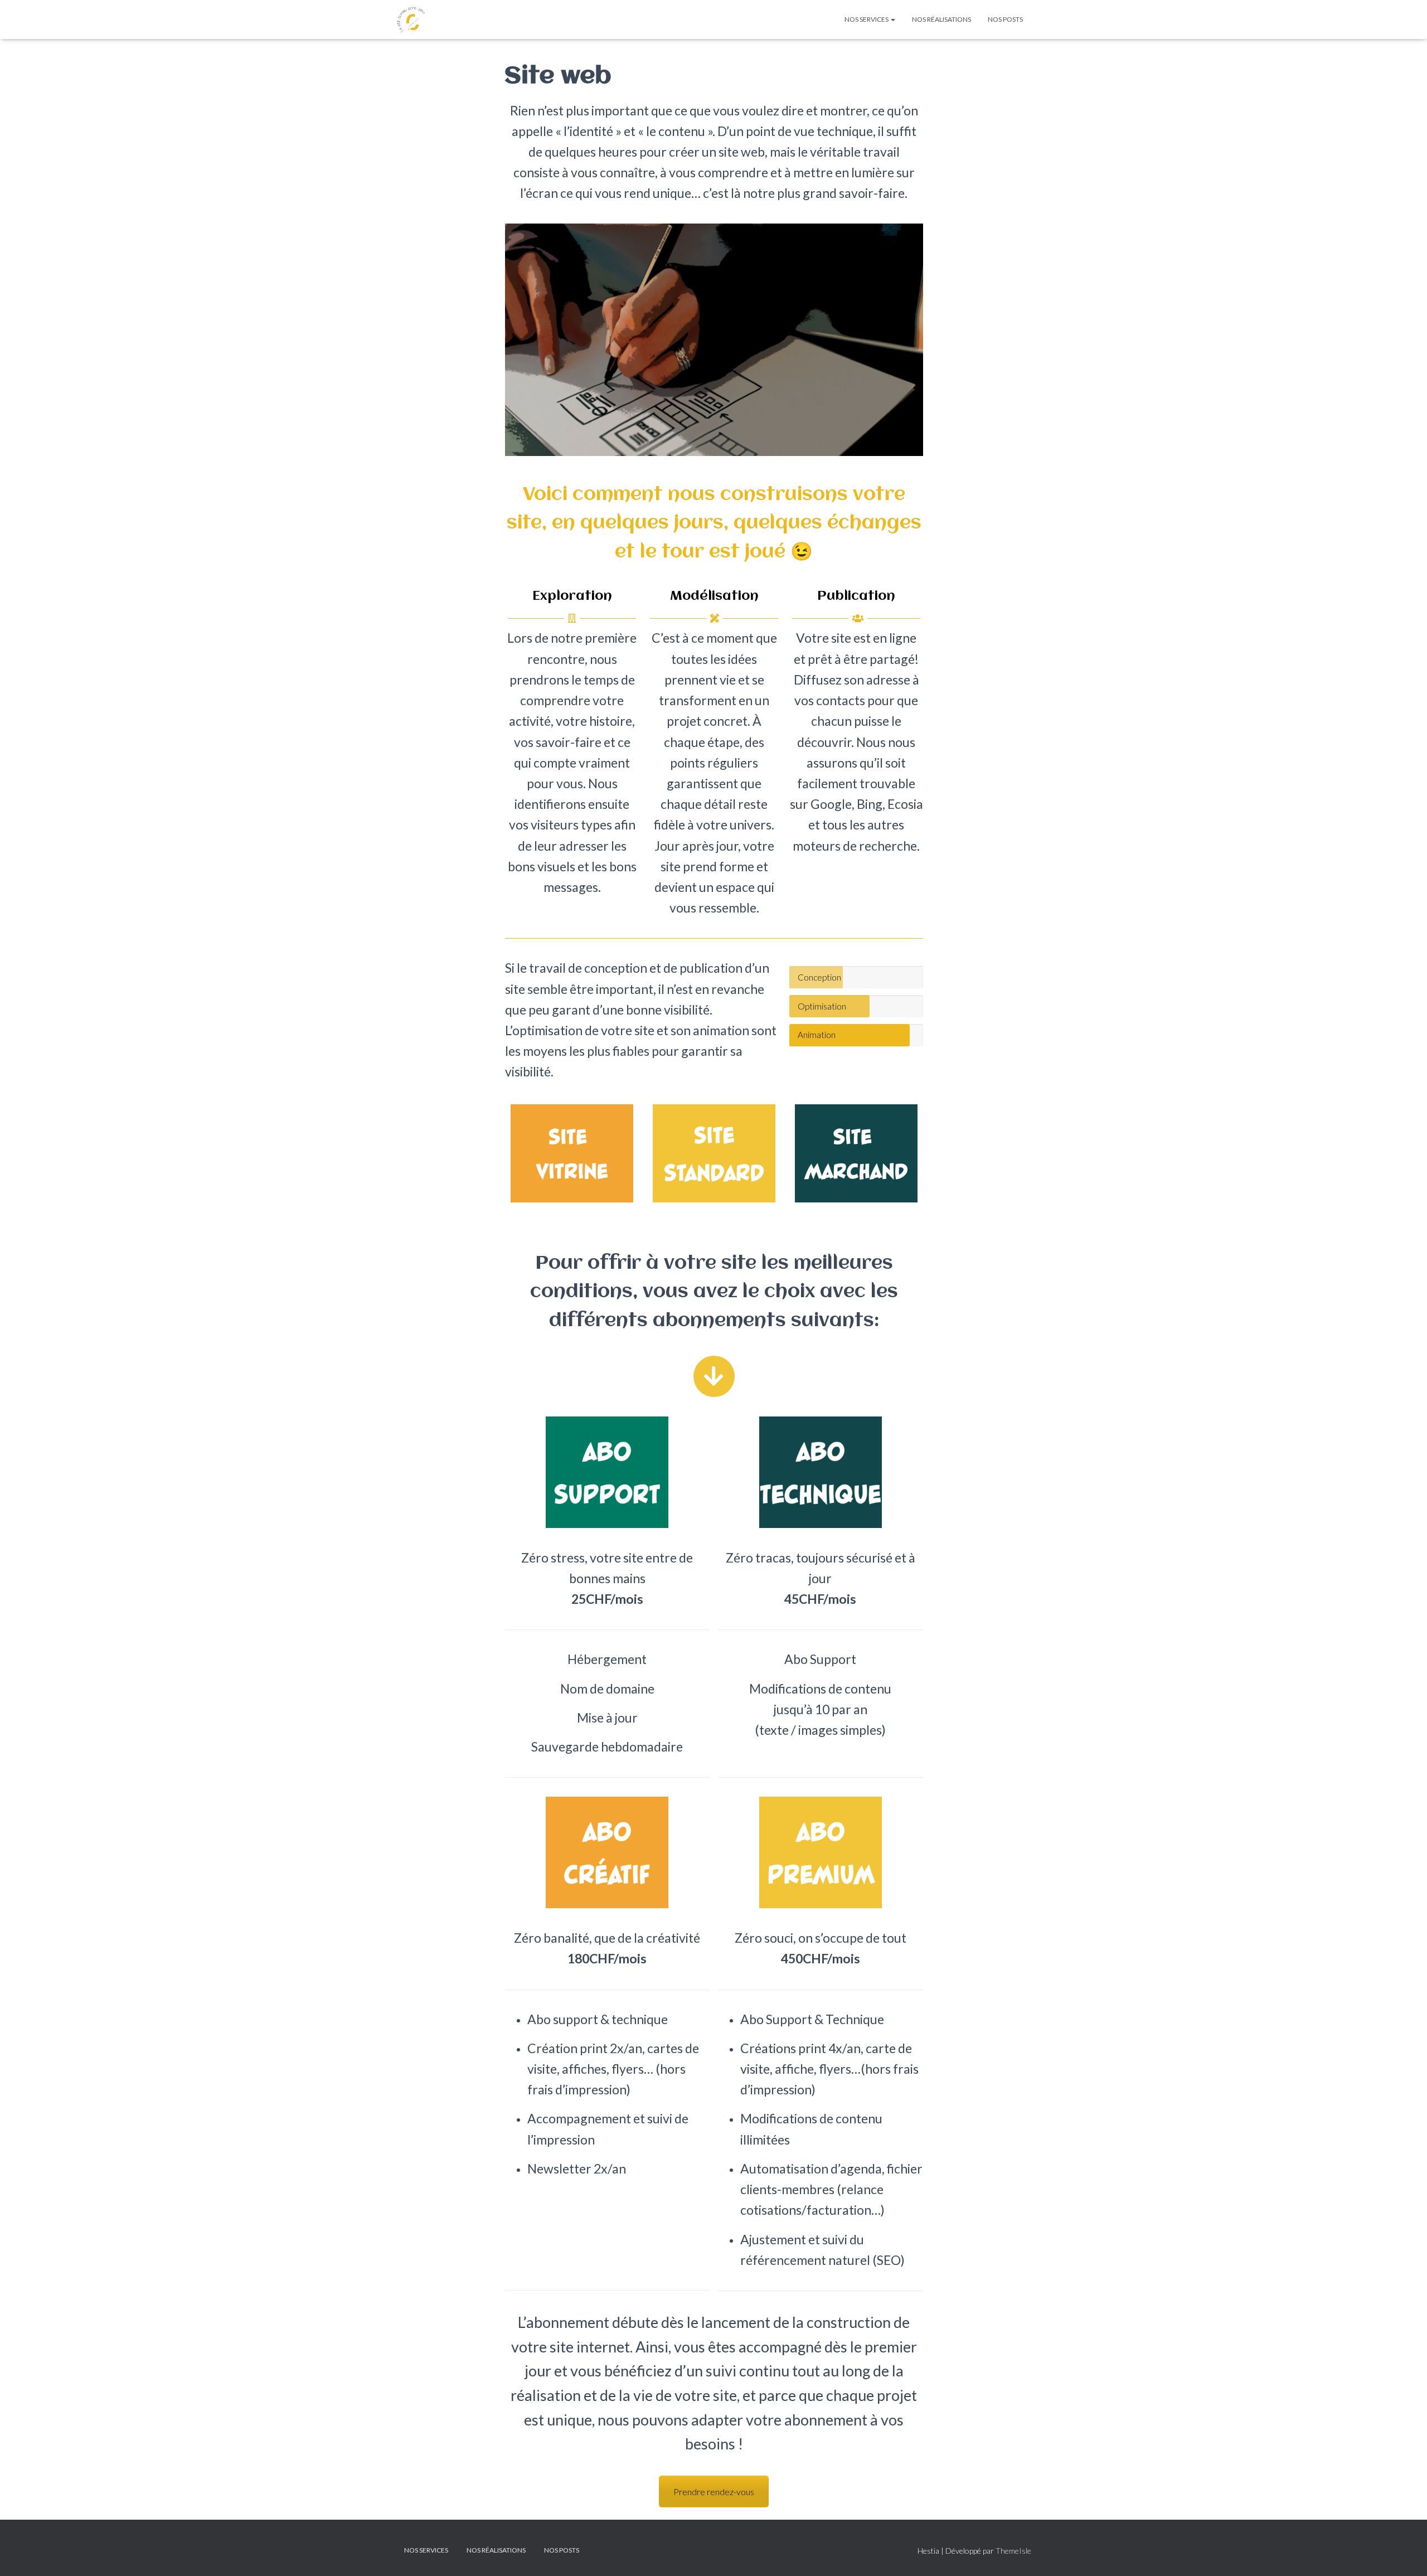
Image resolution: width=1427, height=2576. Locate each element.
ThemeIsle (1013, 2551)
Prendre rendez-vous (714, 2492)
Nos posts (1005, 19)
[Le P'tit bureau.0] (411, 20)
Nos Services (867, 19)
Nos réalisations (941, 19)
